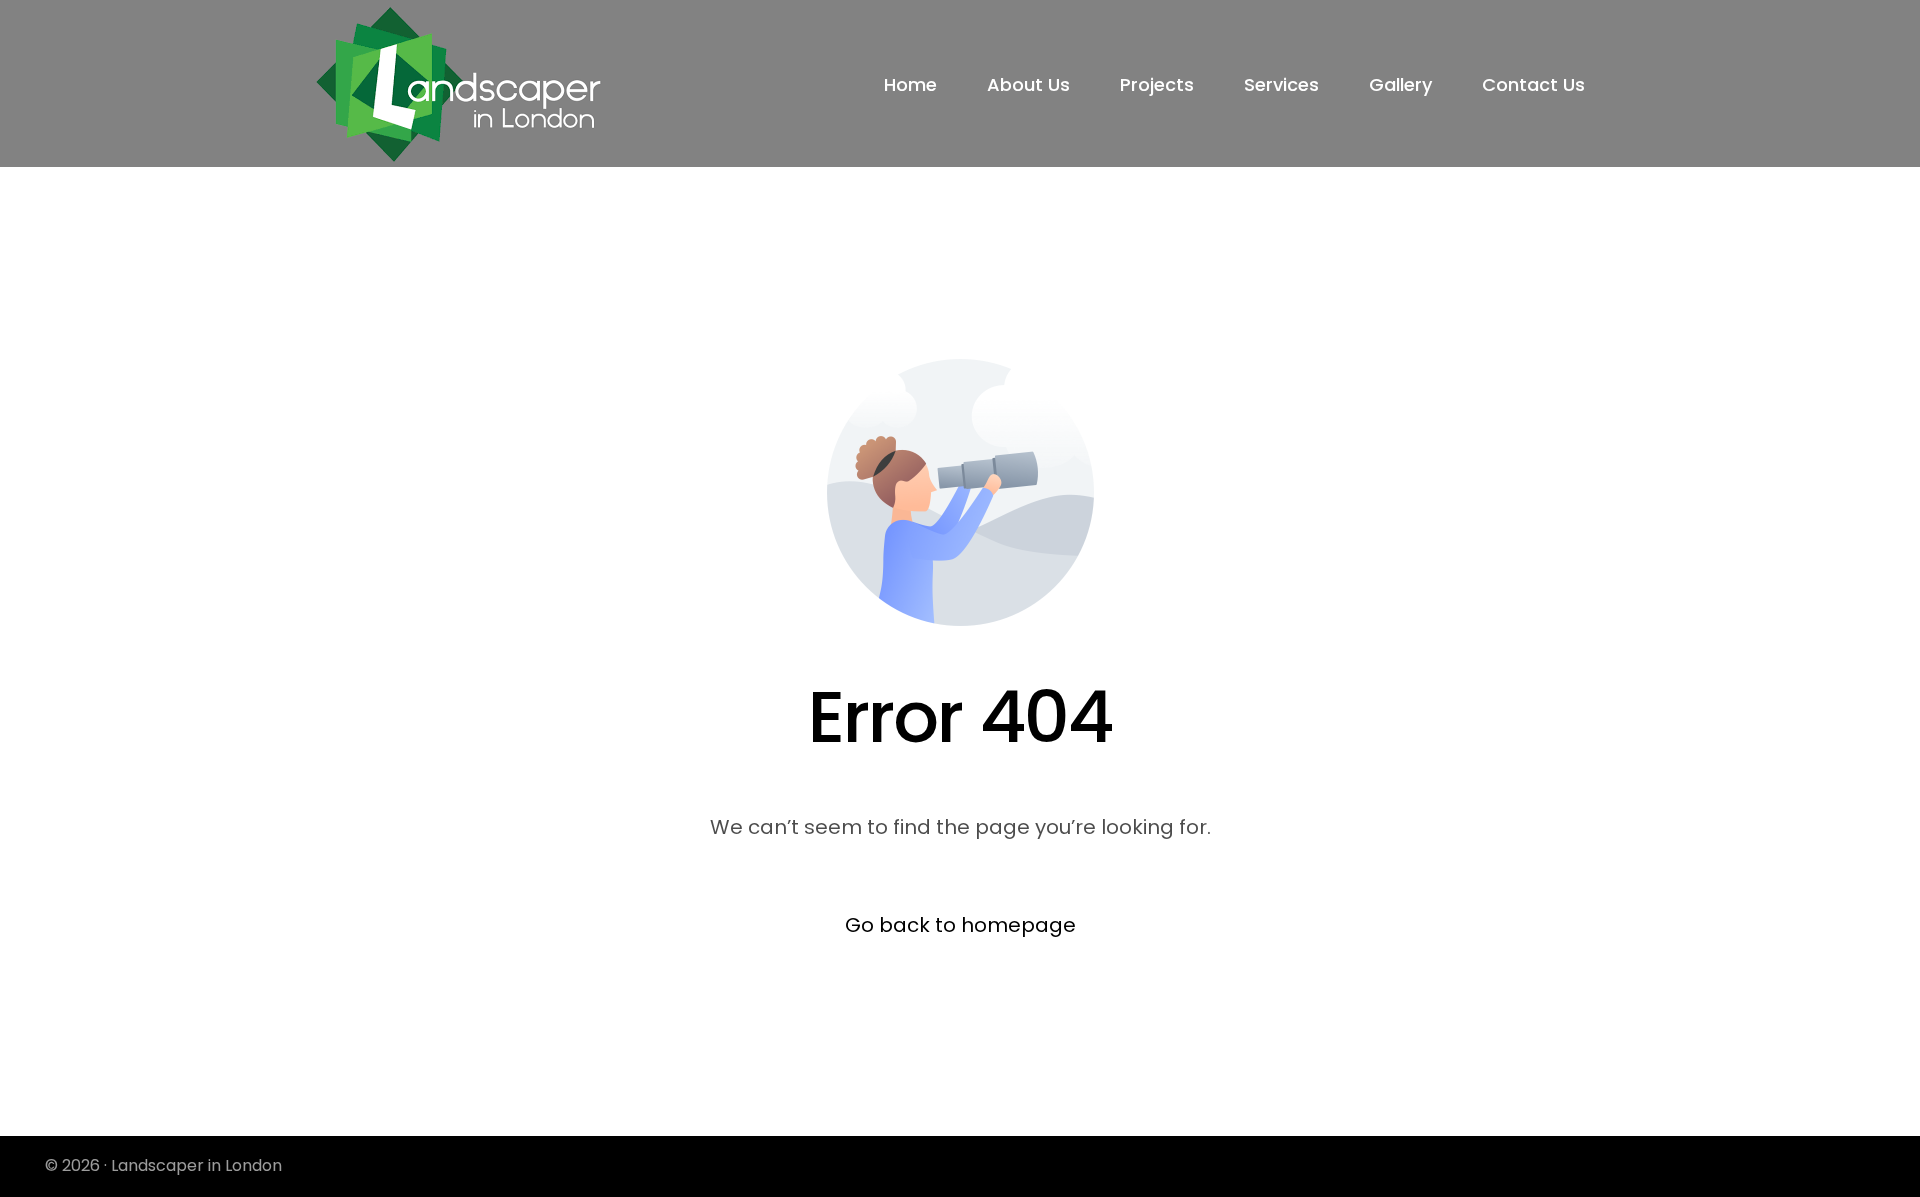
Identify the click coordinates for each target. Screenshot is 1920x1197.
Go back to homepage (960, 925)
